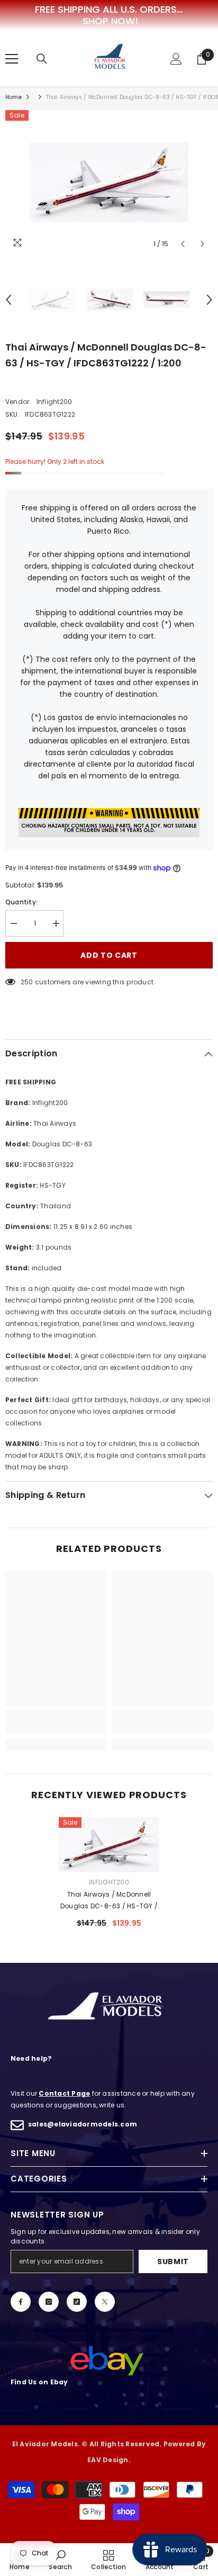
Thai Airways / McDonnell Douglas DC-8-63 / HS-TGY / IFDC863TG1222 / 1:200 (109, 1901)
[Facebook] (21, 2302)
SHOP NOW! (110, 21)
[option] (109, 182)
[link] (56, 1728)
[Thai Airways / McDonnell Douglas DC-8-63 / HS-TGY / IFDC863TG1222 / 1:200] (109, 1845)
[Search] (42, 59)
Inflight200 (54, 402)
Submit (173, 2261)
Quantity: (21, 902)
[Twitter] (105, 2302)
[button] (183, 244)
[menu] (12, 59)
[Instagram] (49, 2302)
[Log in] (176, 59)
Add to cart (109, 955)
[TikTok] (77, 2302)
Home (13, 97)
